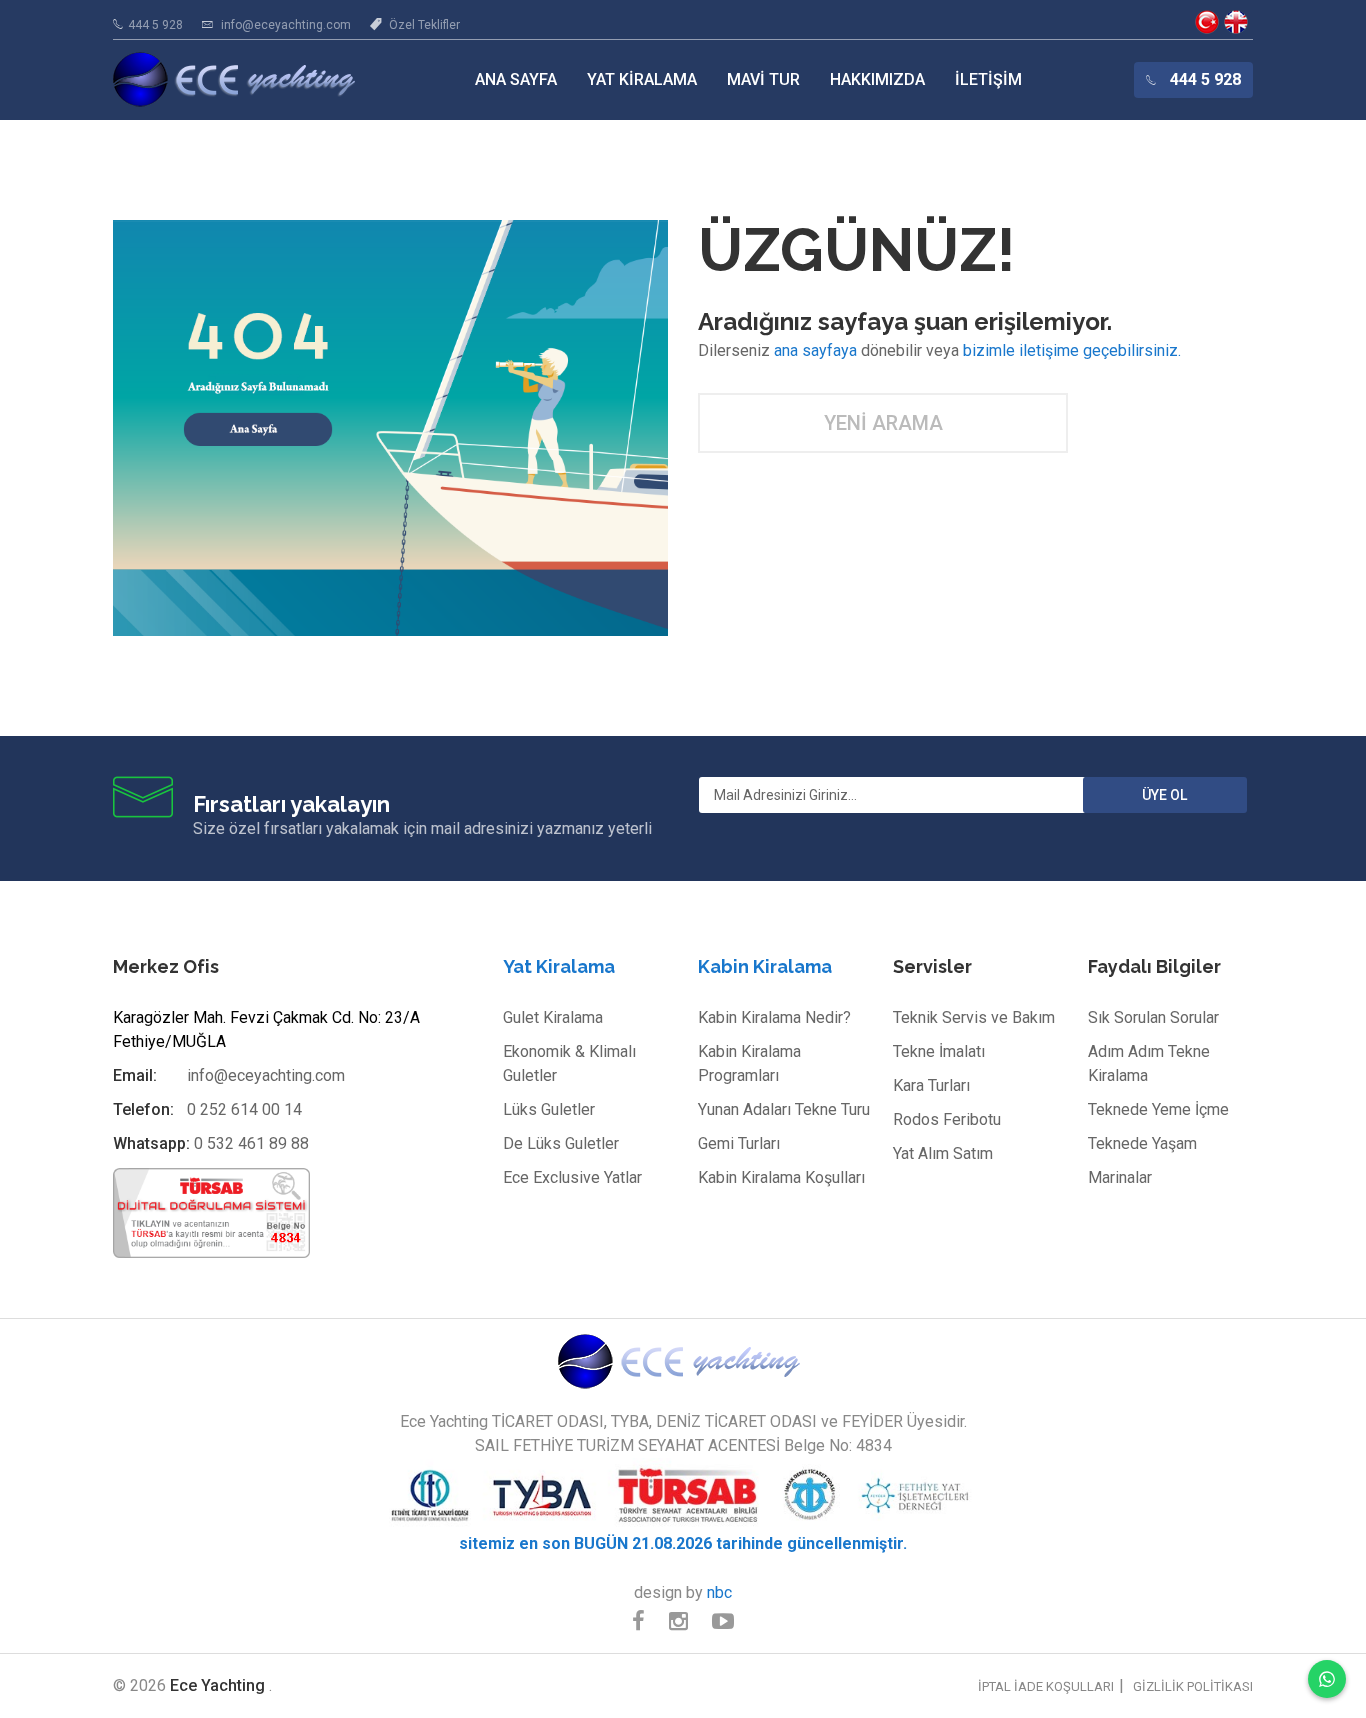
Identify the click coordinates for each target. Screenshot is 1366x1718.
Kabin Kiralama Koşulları (781, 1177)
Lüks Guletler (549, 1109)
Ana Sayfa (516, 79)
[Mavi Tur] (683, 1360)
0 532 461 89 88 (251, 1143)
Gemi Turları (739, 1143)
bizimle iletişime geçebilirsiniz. (1072, 350)
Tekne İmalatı (939, 1051)
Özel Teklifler (424, 25)
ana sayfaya (815, 350)
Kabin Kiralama (765, 966)
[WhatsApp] (1327, 1679)
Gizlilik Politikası (1193, 1686)
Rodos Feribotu (947, 1119)
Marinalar (1120, 1177)
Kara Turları (931, 1085)
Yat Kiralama (642, 79)
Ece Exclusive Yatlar (572, 1177)
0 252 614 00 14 (244, 1109)
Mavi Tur (763, 79)
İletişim (988, 79)
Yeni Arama (883, 423)
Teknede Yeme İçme (1158, 1109)
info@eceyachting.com (286, 25)
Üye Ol (1164, 795)
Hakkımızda (877, 79)
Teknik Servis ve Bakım (974, 1017)
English (1236, 22)
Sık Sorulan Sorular (1153, 1017)
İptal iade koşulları (1046, 1686)
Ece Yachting (1207, 22)
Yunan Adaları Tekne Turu (784, 1109)
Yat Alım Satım (943, 1153)
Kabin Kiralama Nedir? (774, 1017)
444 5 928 (155, 25)
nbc (719, 1592)
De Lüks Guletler (561, 1143)
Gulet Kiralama (553, 1017)
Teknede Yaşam (1142, 1143)
